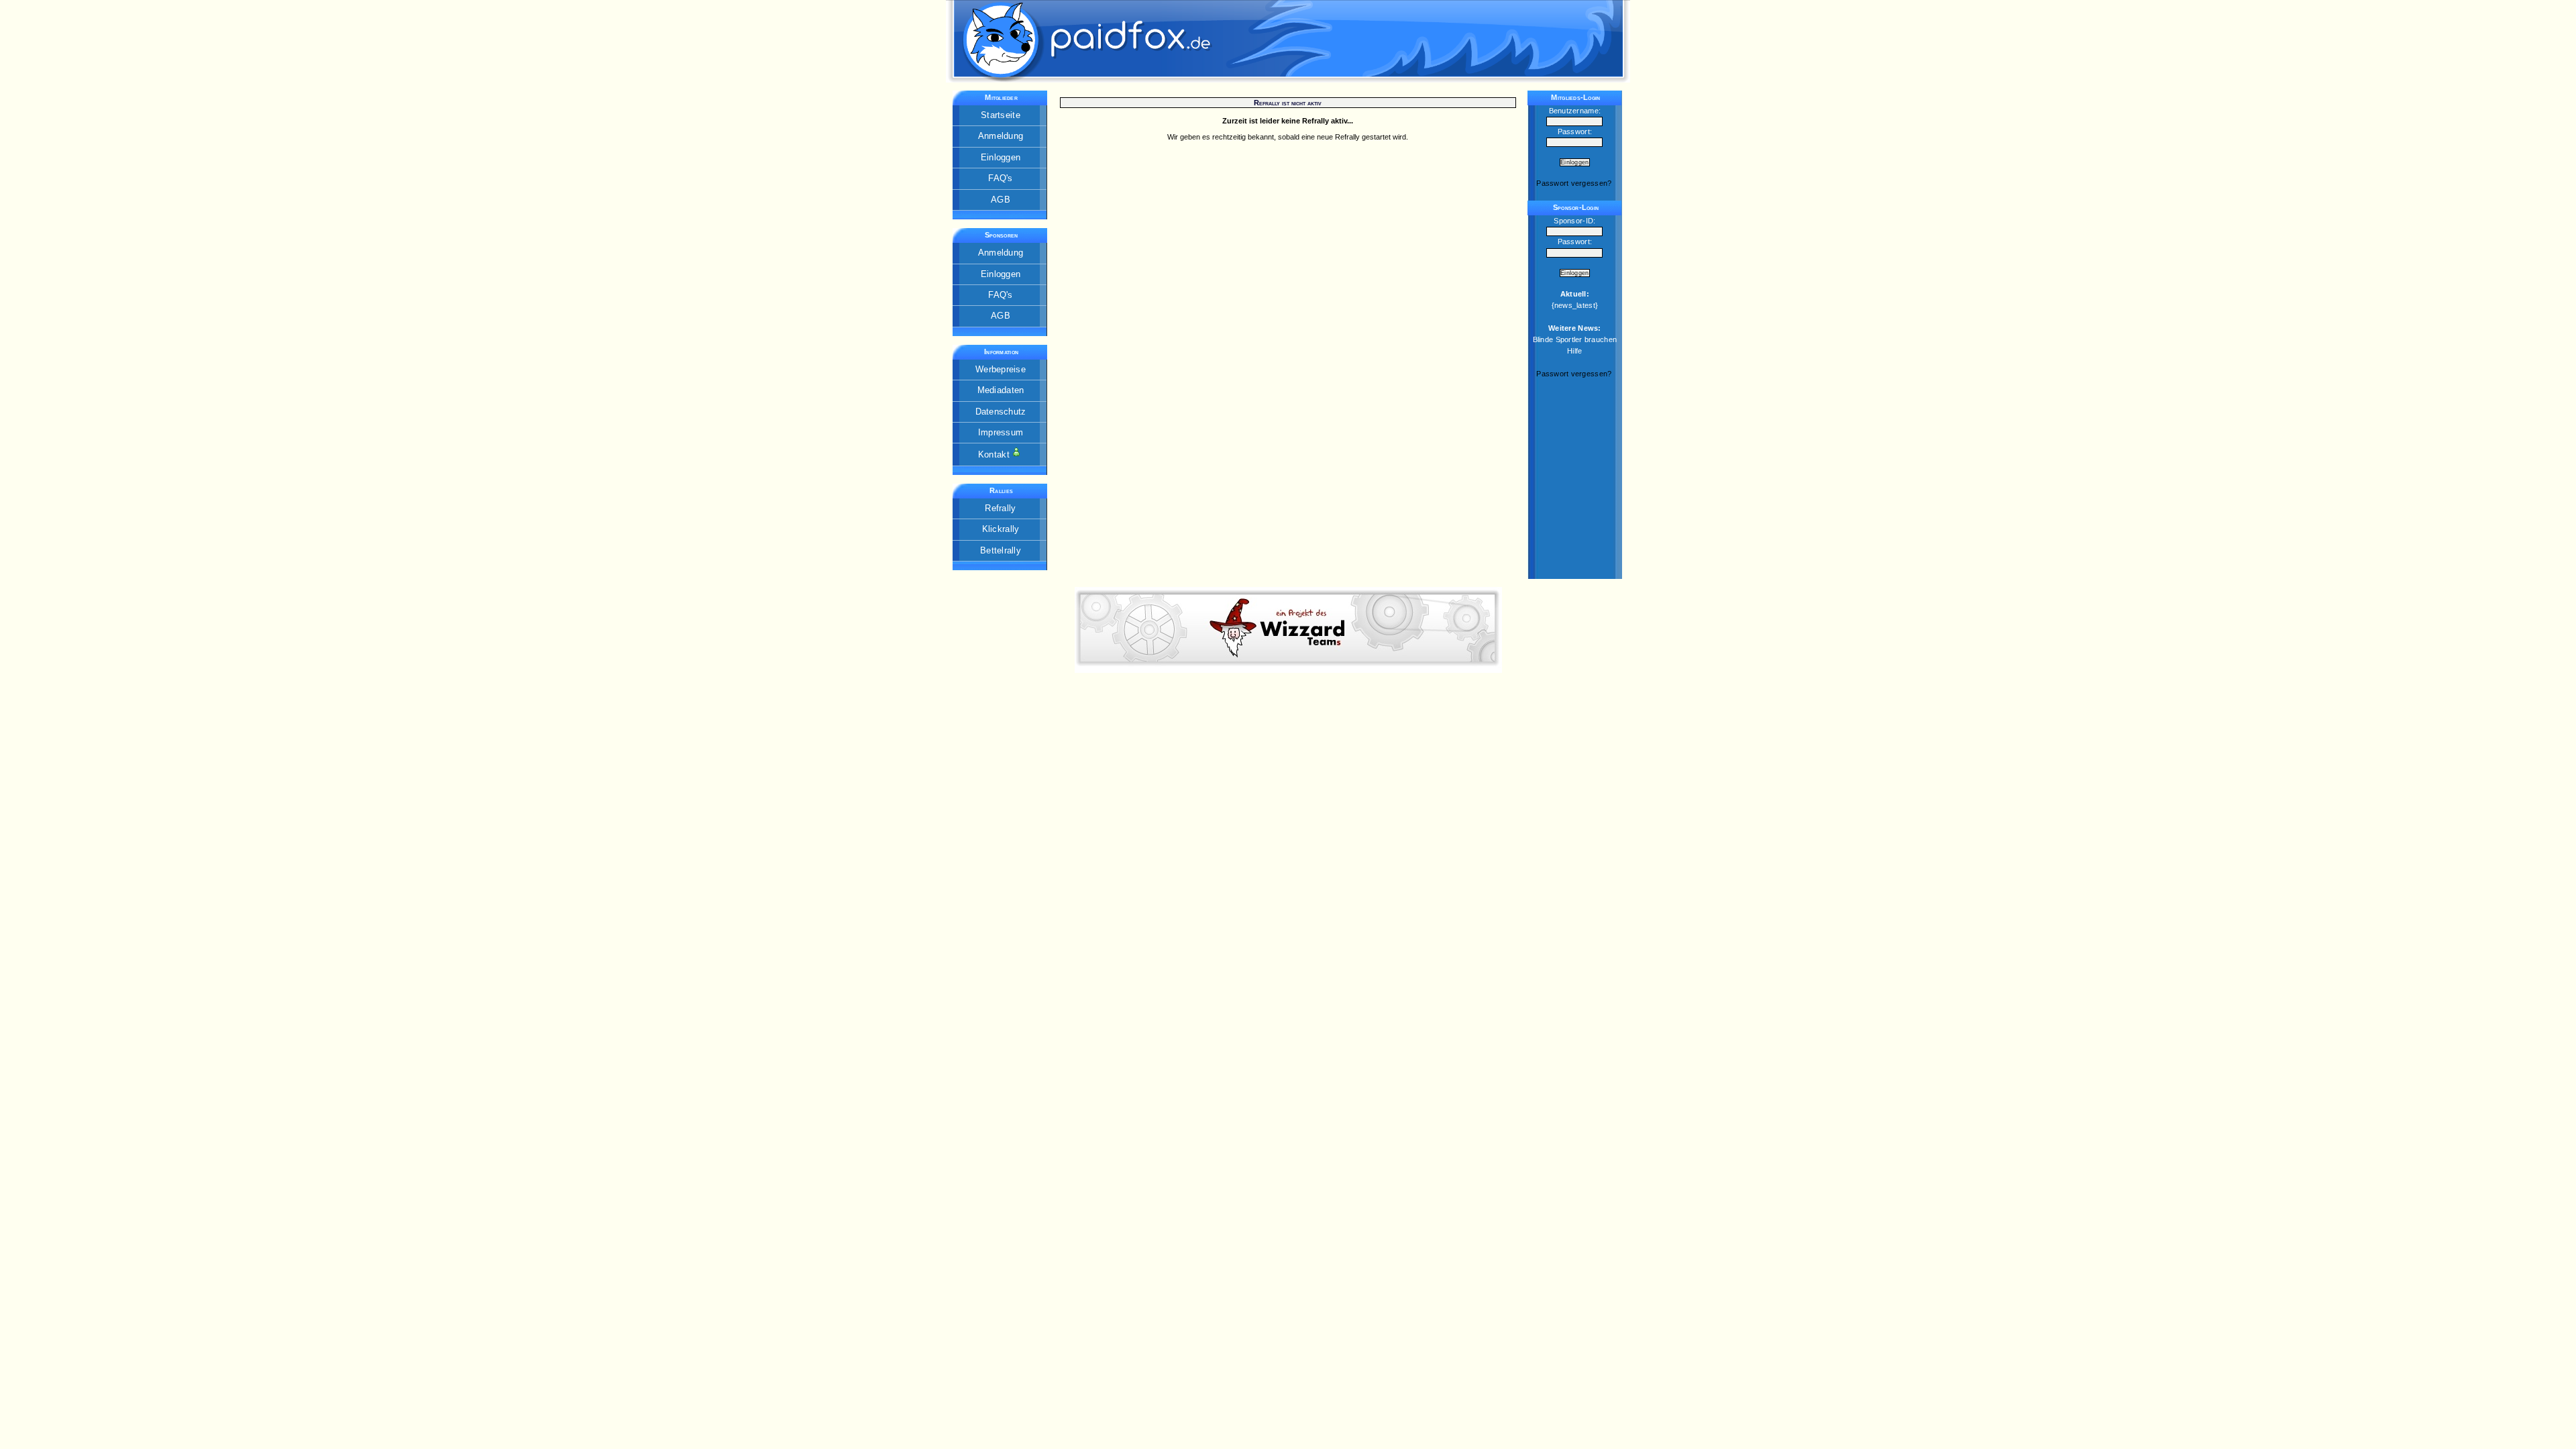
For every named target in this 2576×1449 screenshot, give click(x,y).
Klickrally (1001, 529)
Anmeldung (1001, 136)
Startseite (1001, 115)
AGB (1001, 200)
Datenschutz (1001, 412)
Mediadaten (1001, 390)
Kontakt (995, 454)
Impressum (1001, 432)
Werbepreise (1001, 369)
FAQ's (1000, 178)
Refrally (1000, 508)
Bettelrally (1001, 550)
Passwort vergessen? (1574, 183)
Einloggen (1001, 157)
